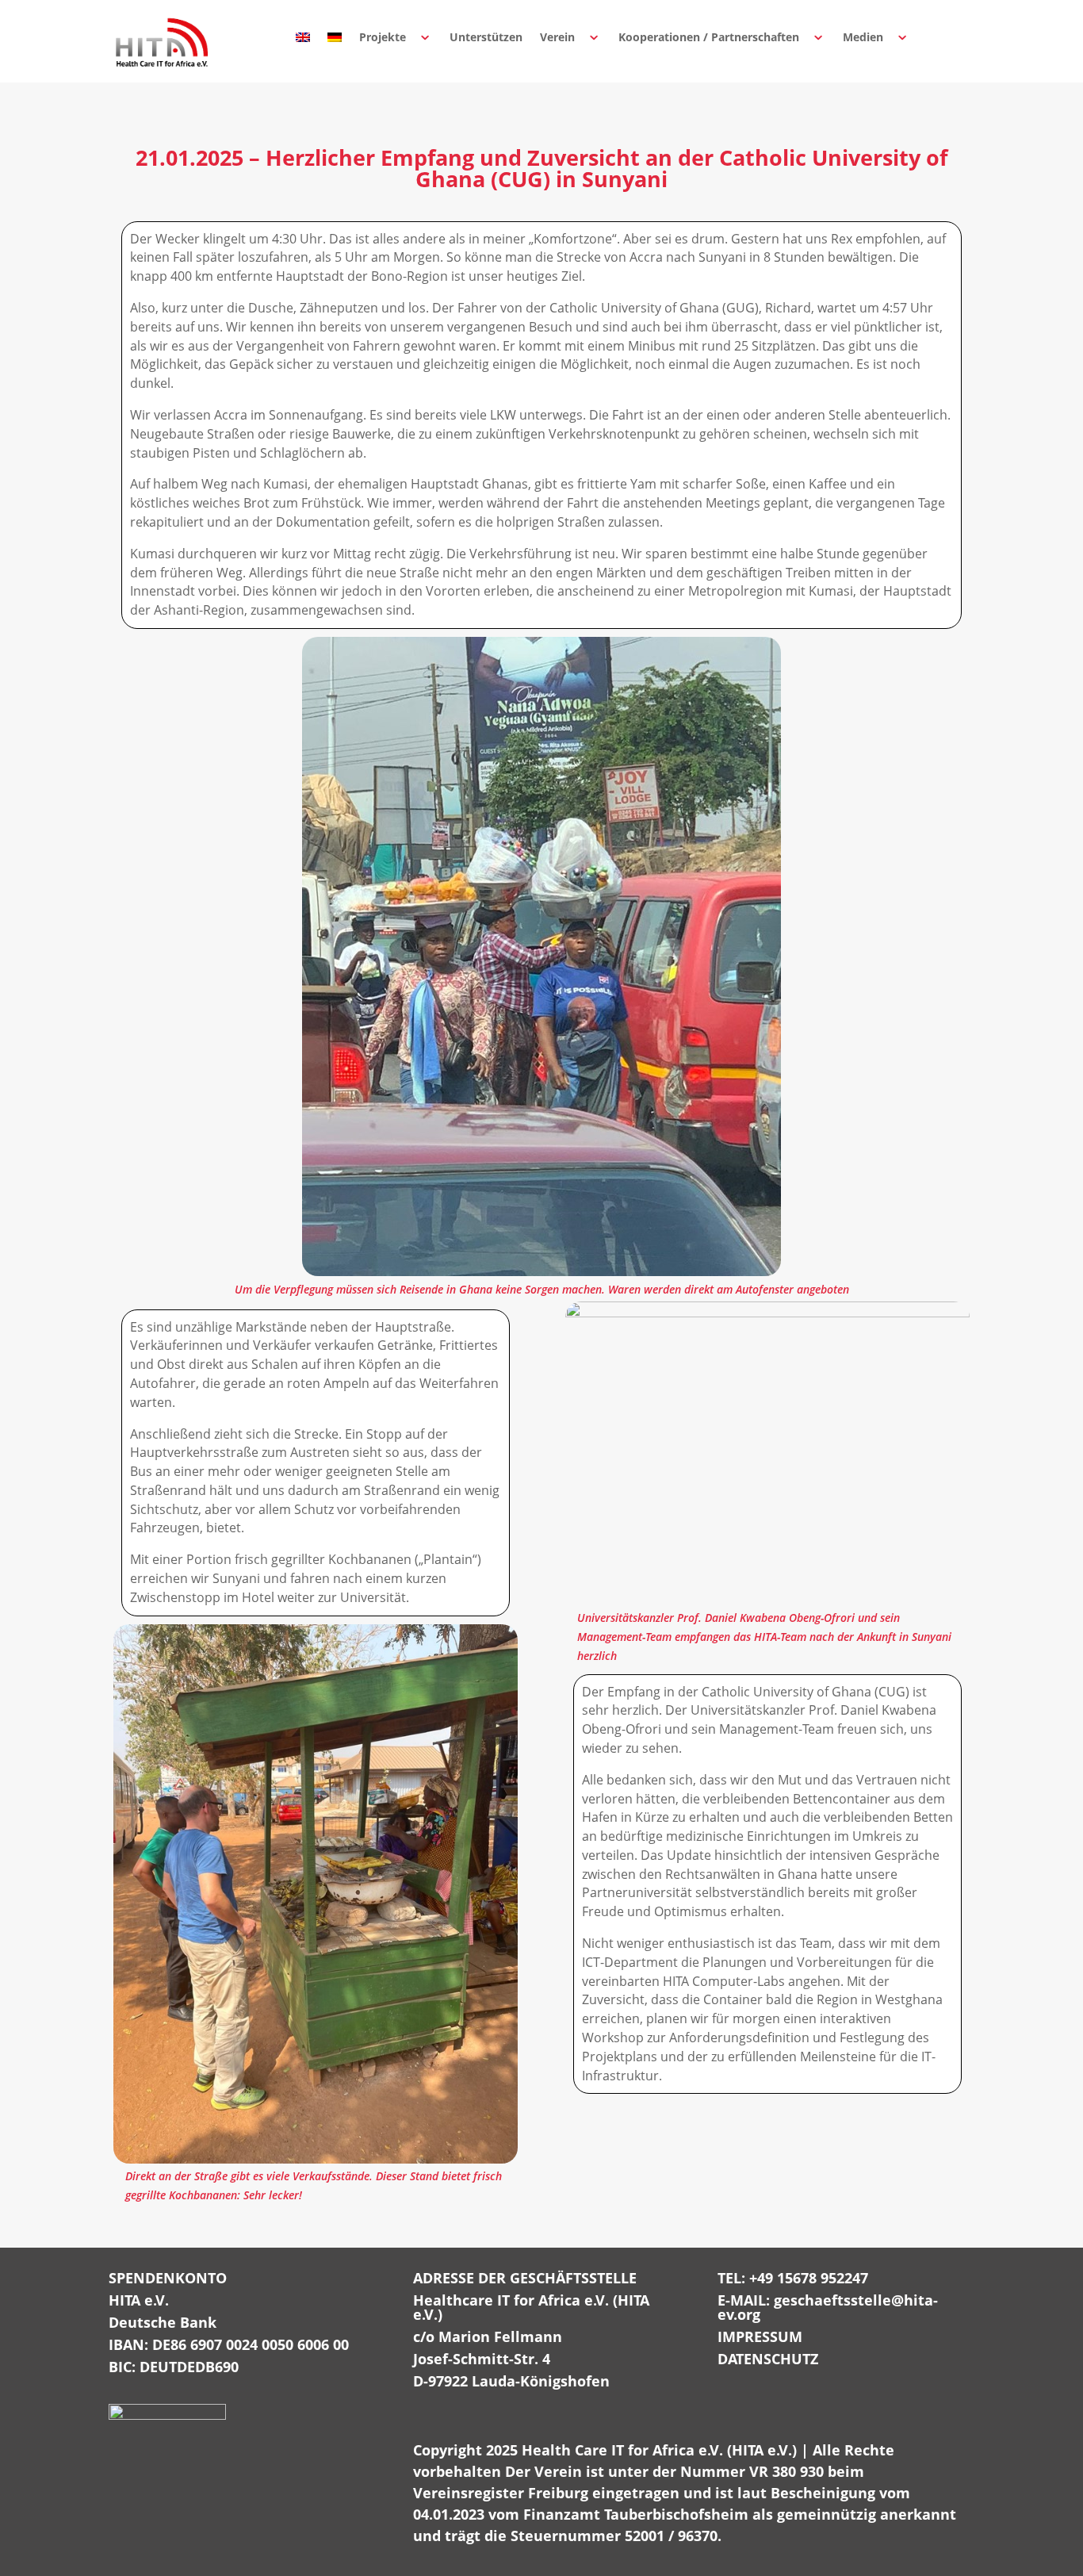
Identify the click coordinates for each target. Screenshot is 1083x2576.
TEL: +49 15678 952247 (793, 2278)
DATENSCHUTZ (768, 2359)
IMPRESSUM (760, 2336)
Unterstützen (486, 37)
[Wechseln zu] (303, 37)
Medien (863, 37)
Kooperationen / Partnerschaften (709, 37)
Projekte (383, 37)
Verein (557, 37)
